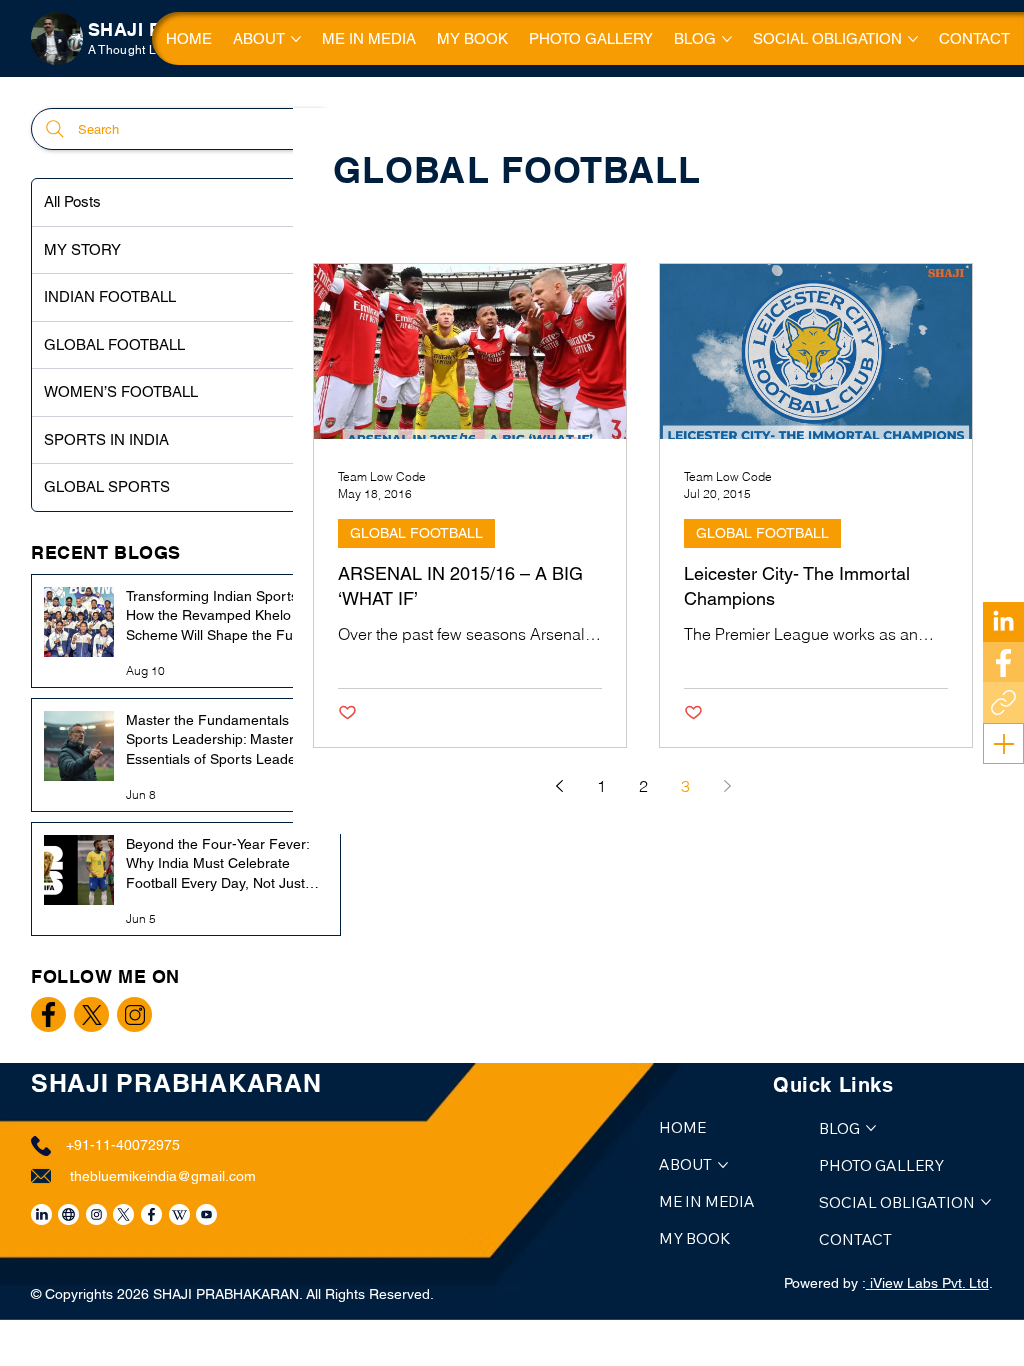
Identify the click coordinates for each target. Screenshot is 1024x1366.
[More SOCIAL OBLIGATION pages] (913, 39)
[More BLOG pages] (727, 39)
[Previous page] (559, 786)
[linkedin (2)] (41, 1214)
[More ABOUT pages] (296, 39)
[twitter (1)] (123, 1214)
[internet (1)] (68, 1214)
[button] (1004, 744)
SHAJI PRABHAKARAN (176, 1083)
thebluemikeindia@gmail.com (163, 1176)
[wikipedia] (179, 1214)
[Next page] (727, 786)
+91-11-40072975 (123, 1145)
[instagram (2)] (96, 1214)
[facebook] (151, 1214)
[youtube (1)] (206, 1214)
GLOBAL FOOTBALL (416, 533)
